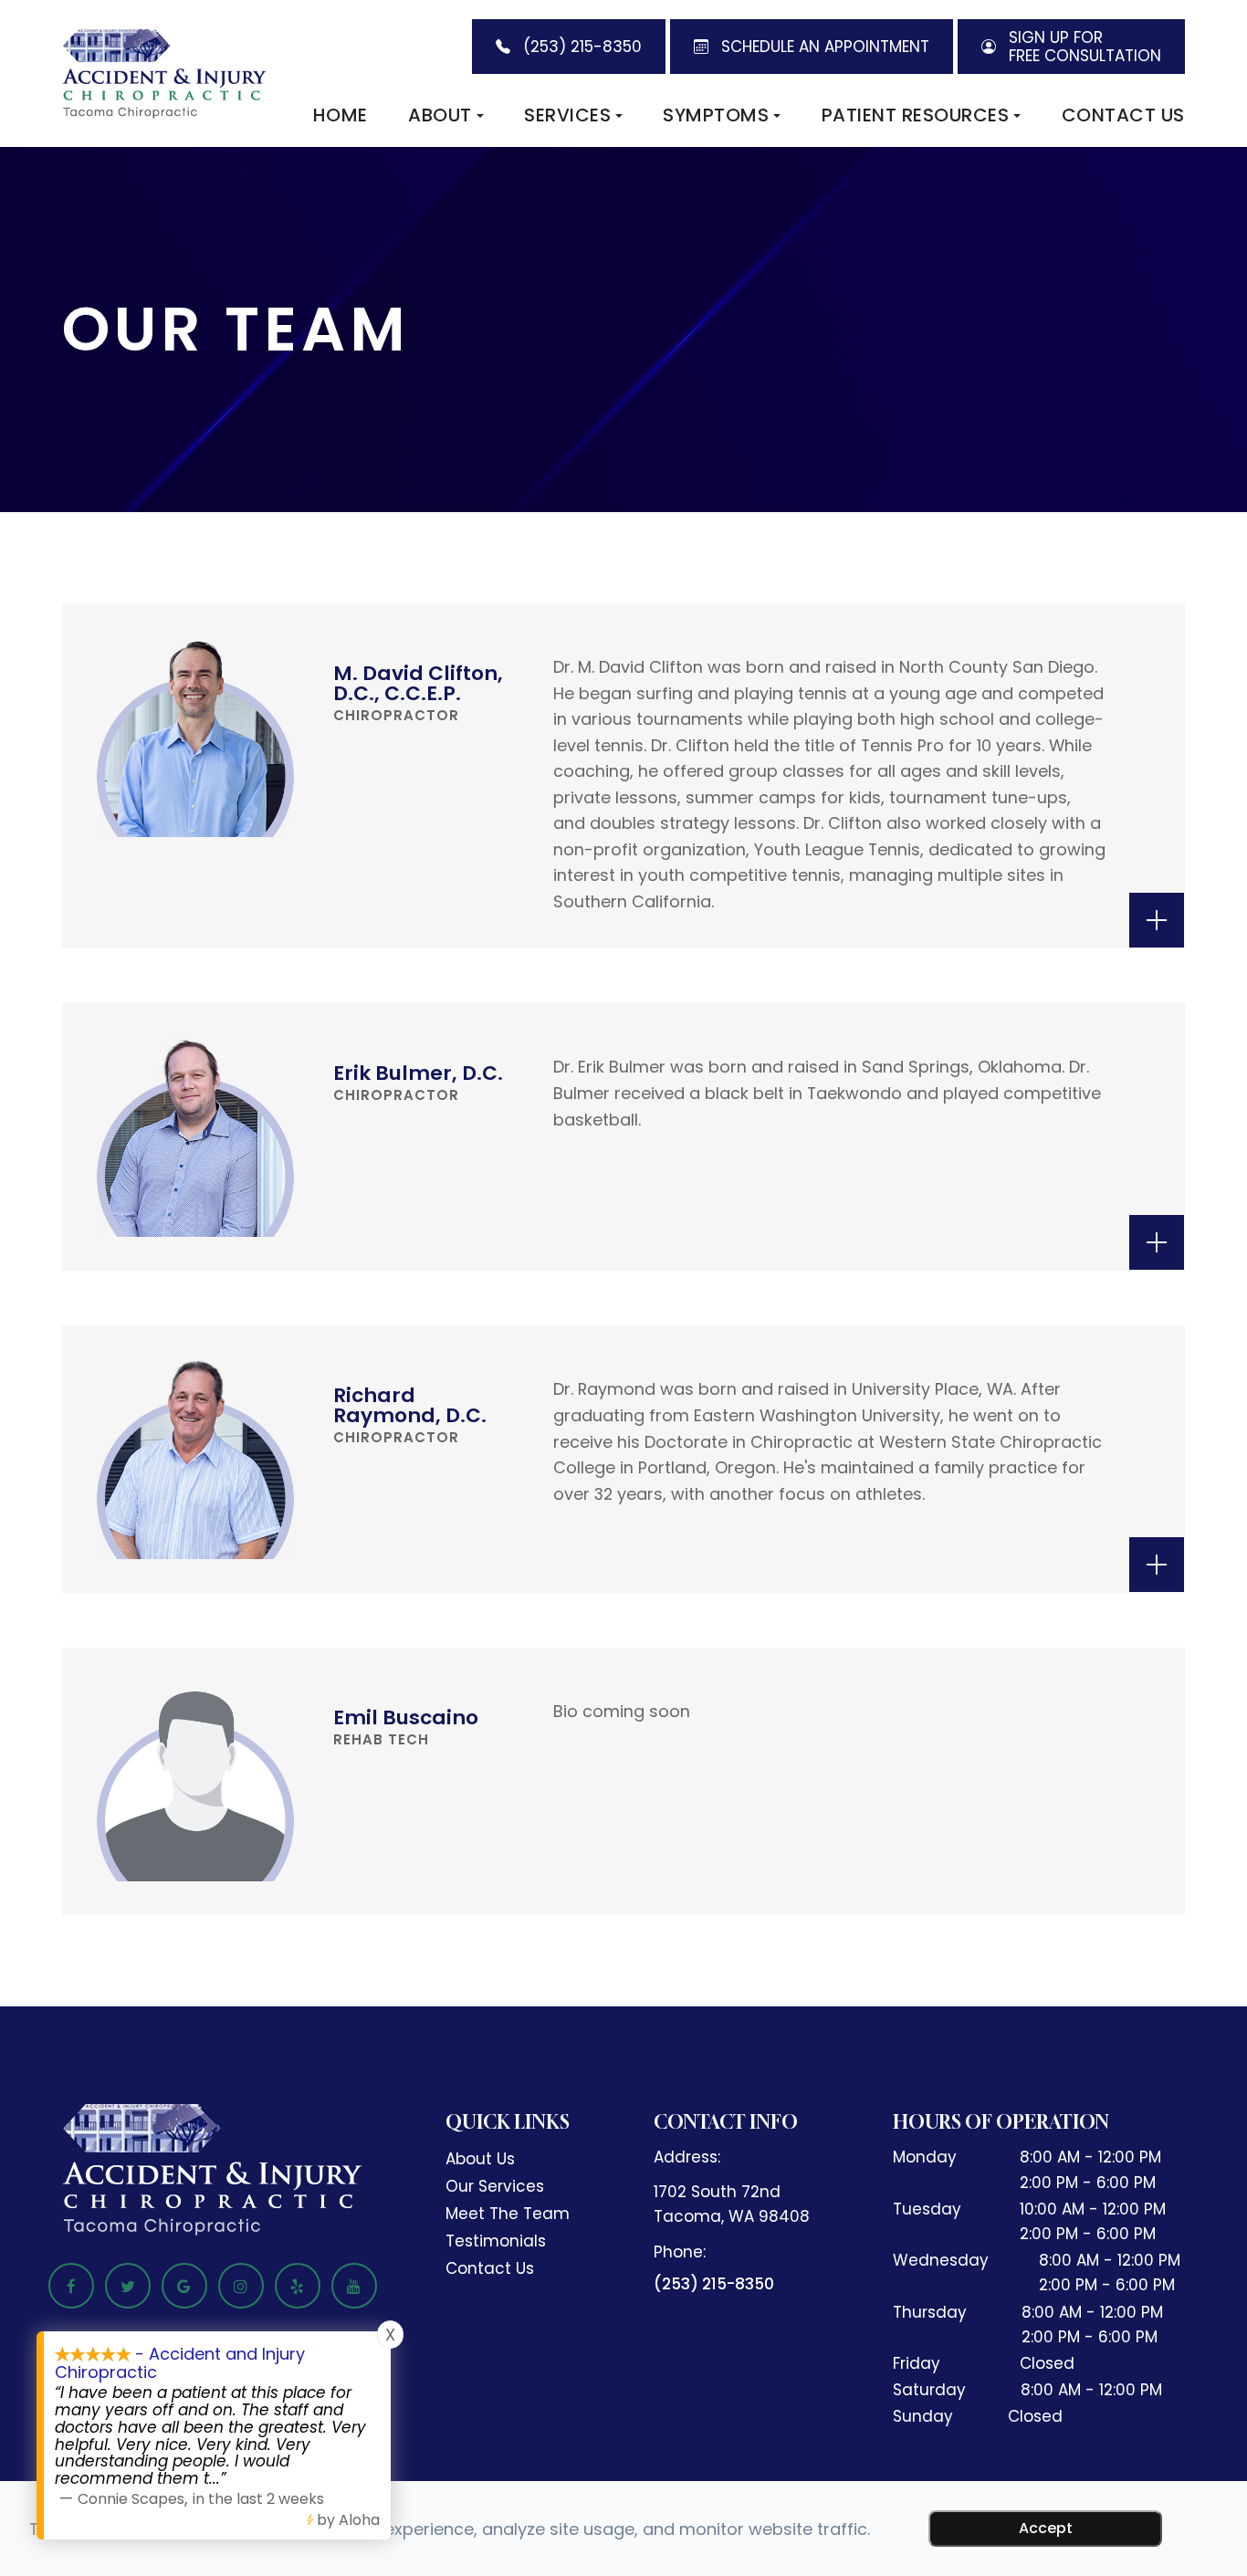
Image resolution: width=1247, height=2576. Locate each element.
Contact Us (1123, 115)
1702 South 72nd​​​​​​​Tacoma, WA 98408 (732, 2204)
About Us (480, 2159)
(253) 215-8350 (714, 2284)
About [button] (440, 115)
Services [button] (567, 115)
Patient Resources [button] (916, 115)
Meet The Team (508, 2214)
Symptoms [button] (716, 115)
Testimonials (496, 2241)
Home (341, 115)
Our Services (495, 2186)
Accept (1046, 2528)
